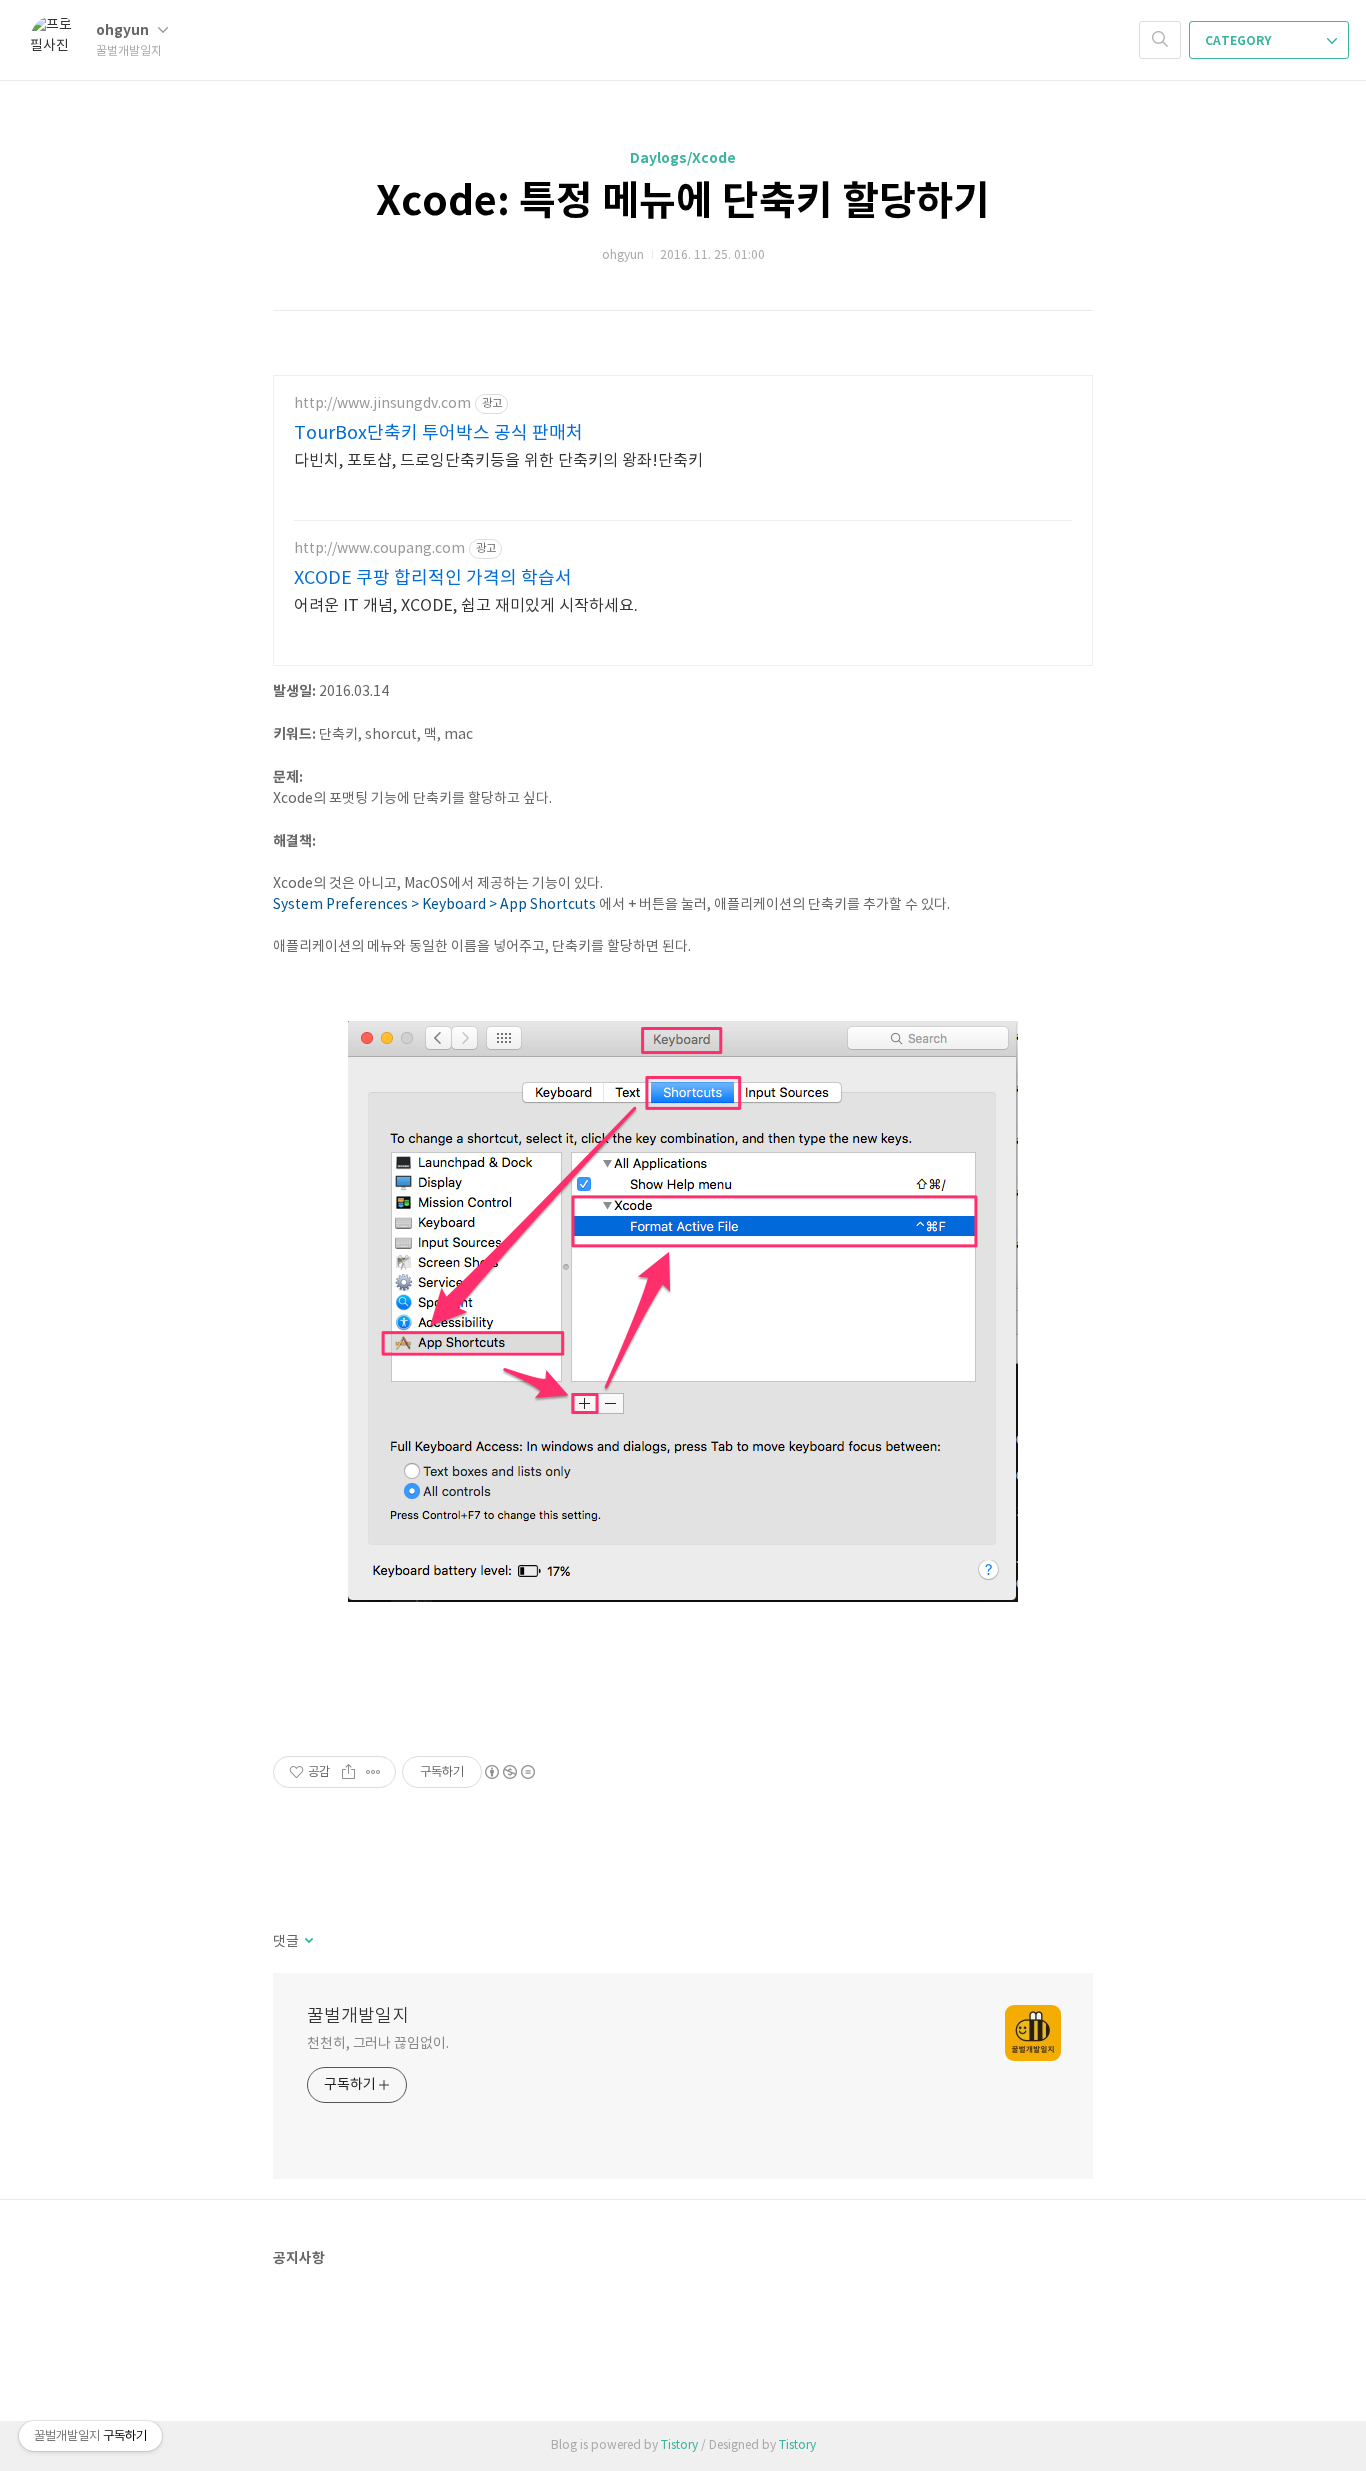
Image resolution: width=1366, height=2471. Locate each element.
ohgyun (124, 30)
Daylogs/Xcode (683, 158)
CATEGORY (1239, 41)
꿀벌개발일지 (358, 2016)
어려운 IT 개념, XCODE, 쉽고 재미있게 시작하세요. (466, 606)
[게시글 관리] (373, 1772)
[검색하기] (1160, 40)
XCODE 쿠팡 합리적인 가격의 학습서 (433, 578)
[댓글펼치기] (307, 1942)
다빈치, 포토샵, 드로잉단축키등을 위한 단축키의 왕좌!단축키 (498, 461)
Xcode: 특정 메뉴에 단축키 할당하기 (683, 202)
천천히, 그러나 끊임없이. (378, 2044)
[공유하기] (348, 1772)
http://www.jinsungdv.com (382, 404)
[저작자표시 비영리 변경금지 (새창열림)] (509, 1772)
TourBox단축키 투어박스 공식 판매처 (438, 433)
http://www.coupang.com (379, 549)
